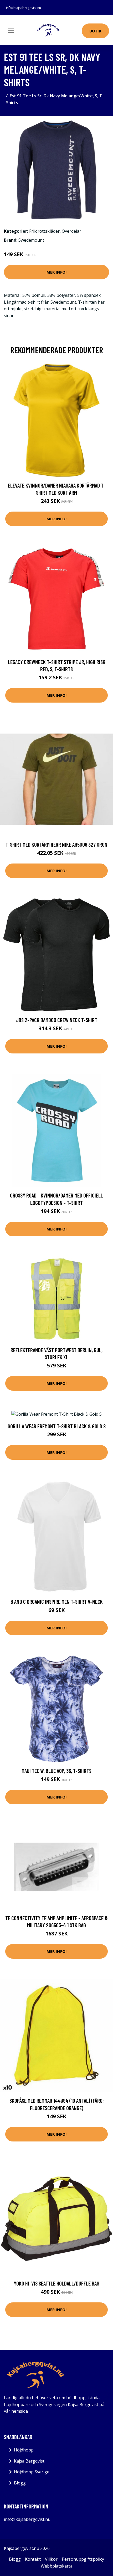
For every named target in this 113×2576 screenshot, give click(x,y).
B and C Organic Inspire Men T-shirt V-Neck (57, 1602)
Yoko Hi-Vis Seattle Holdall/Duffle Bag (56, 2283)
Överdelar (71, 231)
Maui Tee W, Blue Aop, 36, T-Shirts (56, 1771)
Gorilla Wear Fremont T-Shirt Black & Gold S (57, 1426)
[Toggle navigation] (11, 30)
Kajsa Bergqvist (29, 2461)
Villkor (51, 2559)
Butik (95, 31)
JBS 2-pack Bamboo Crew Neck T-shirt (57, 1020)
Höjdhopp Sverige (32, 2472)
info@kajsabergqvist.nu (24, 8)
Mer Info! (56, 272)
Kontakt (33, 2559)
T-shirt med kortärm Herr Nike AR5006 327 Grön (56, 844)
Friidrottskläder (44, 231)
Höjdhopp (24, 2450)
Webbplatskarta (57, 2566)
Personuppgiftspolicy (83, 2559)
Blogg (20, 2483)
